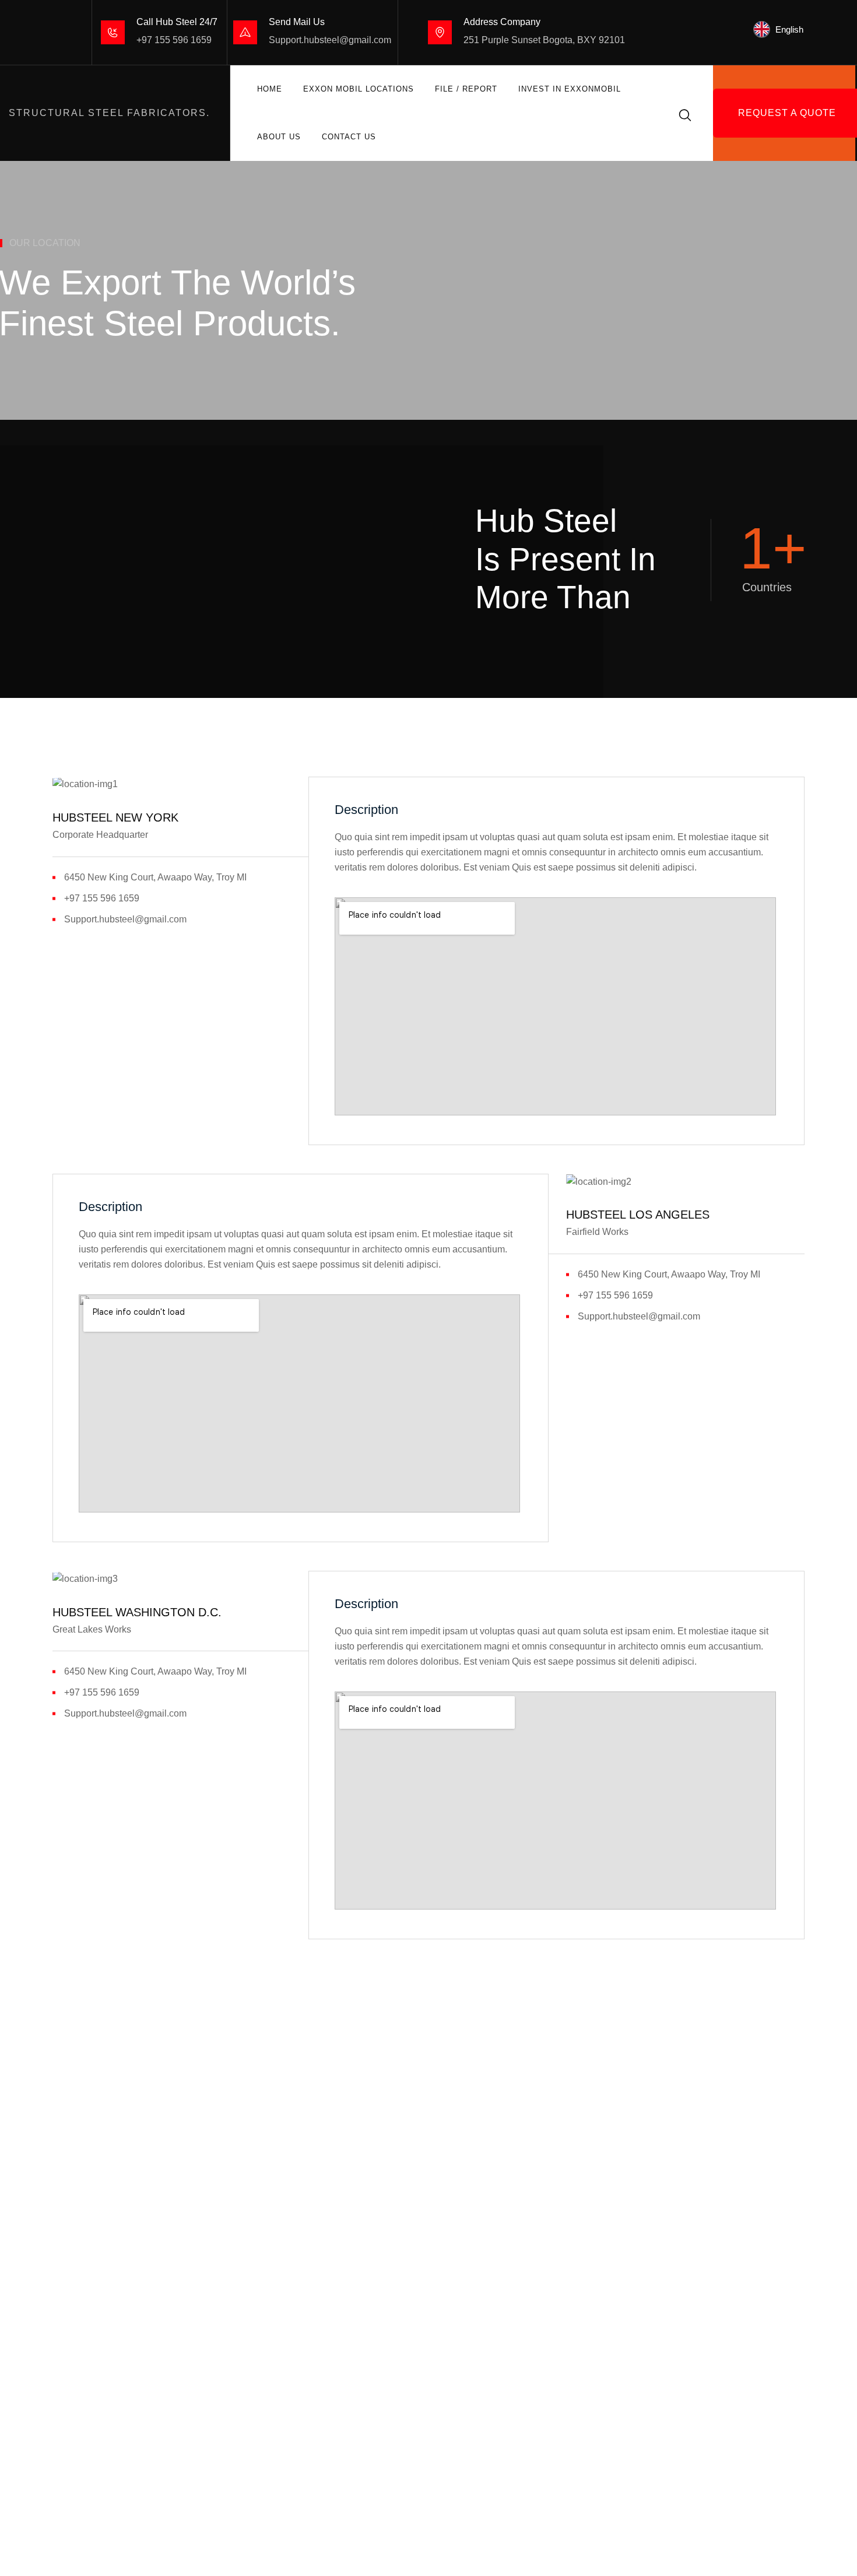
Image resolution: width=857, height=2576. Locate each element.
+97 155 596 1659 (174, 40)
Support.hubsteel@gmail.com (330, 40)
